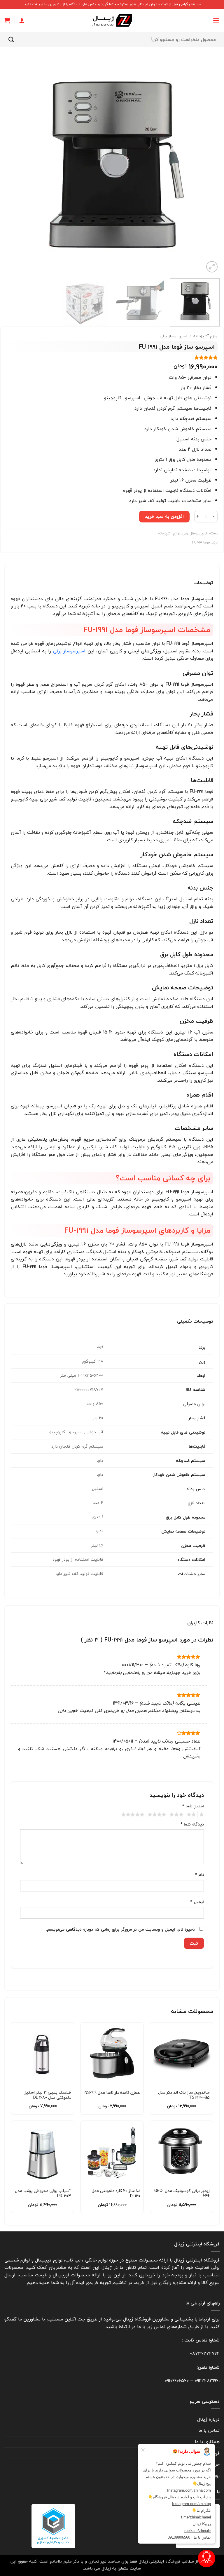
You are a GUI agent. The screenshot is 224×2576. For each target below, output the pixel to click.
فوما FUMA (201, 542)
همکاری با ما (207, 2442)
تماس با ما (209, 2430)
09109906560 (177, 2381)
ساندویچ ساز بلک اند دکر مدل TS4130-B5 (184, 2095)
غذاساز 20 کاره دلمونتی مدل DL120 (116, 2193)
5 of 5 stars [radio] (134, 1815)
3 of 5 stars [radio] (177, 1815)
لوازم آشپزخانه (205, 336)
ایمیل (197, 1902)
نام (199, 1875)
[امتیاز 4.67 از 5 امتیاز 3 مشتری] (112, 357)
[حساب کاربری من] (22, 20)
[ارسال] (11, 39)
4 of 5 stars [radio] (158, 1815)
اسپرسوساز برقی (173, 336)
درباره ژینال (208, 2419)
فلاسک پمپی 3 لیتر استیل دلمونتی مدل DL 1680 (47, 2095)
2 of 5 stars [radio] (192, 1815)
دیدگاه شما (192, 1824)
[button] (216, 20)
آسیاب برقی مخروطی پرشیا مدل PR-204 (43, 2193)
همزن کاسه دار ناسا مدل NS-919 (112, 2093)
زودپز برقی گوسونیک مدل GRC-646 (182, 2193)
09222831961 (207, 2381)
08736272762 (205, 2353)
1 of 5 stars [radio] (202, 1815)
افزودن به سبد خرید (164, 516)
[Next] (12, 166)
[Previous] (208, 166)
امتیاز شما (193, 1806)
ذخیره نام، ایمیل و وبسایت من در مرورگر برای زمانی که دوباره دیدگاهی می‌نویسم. (120, 1929)
